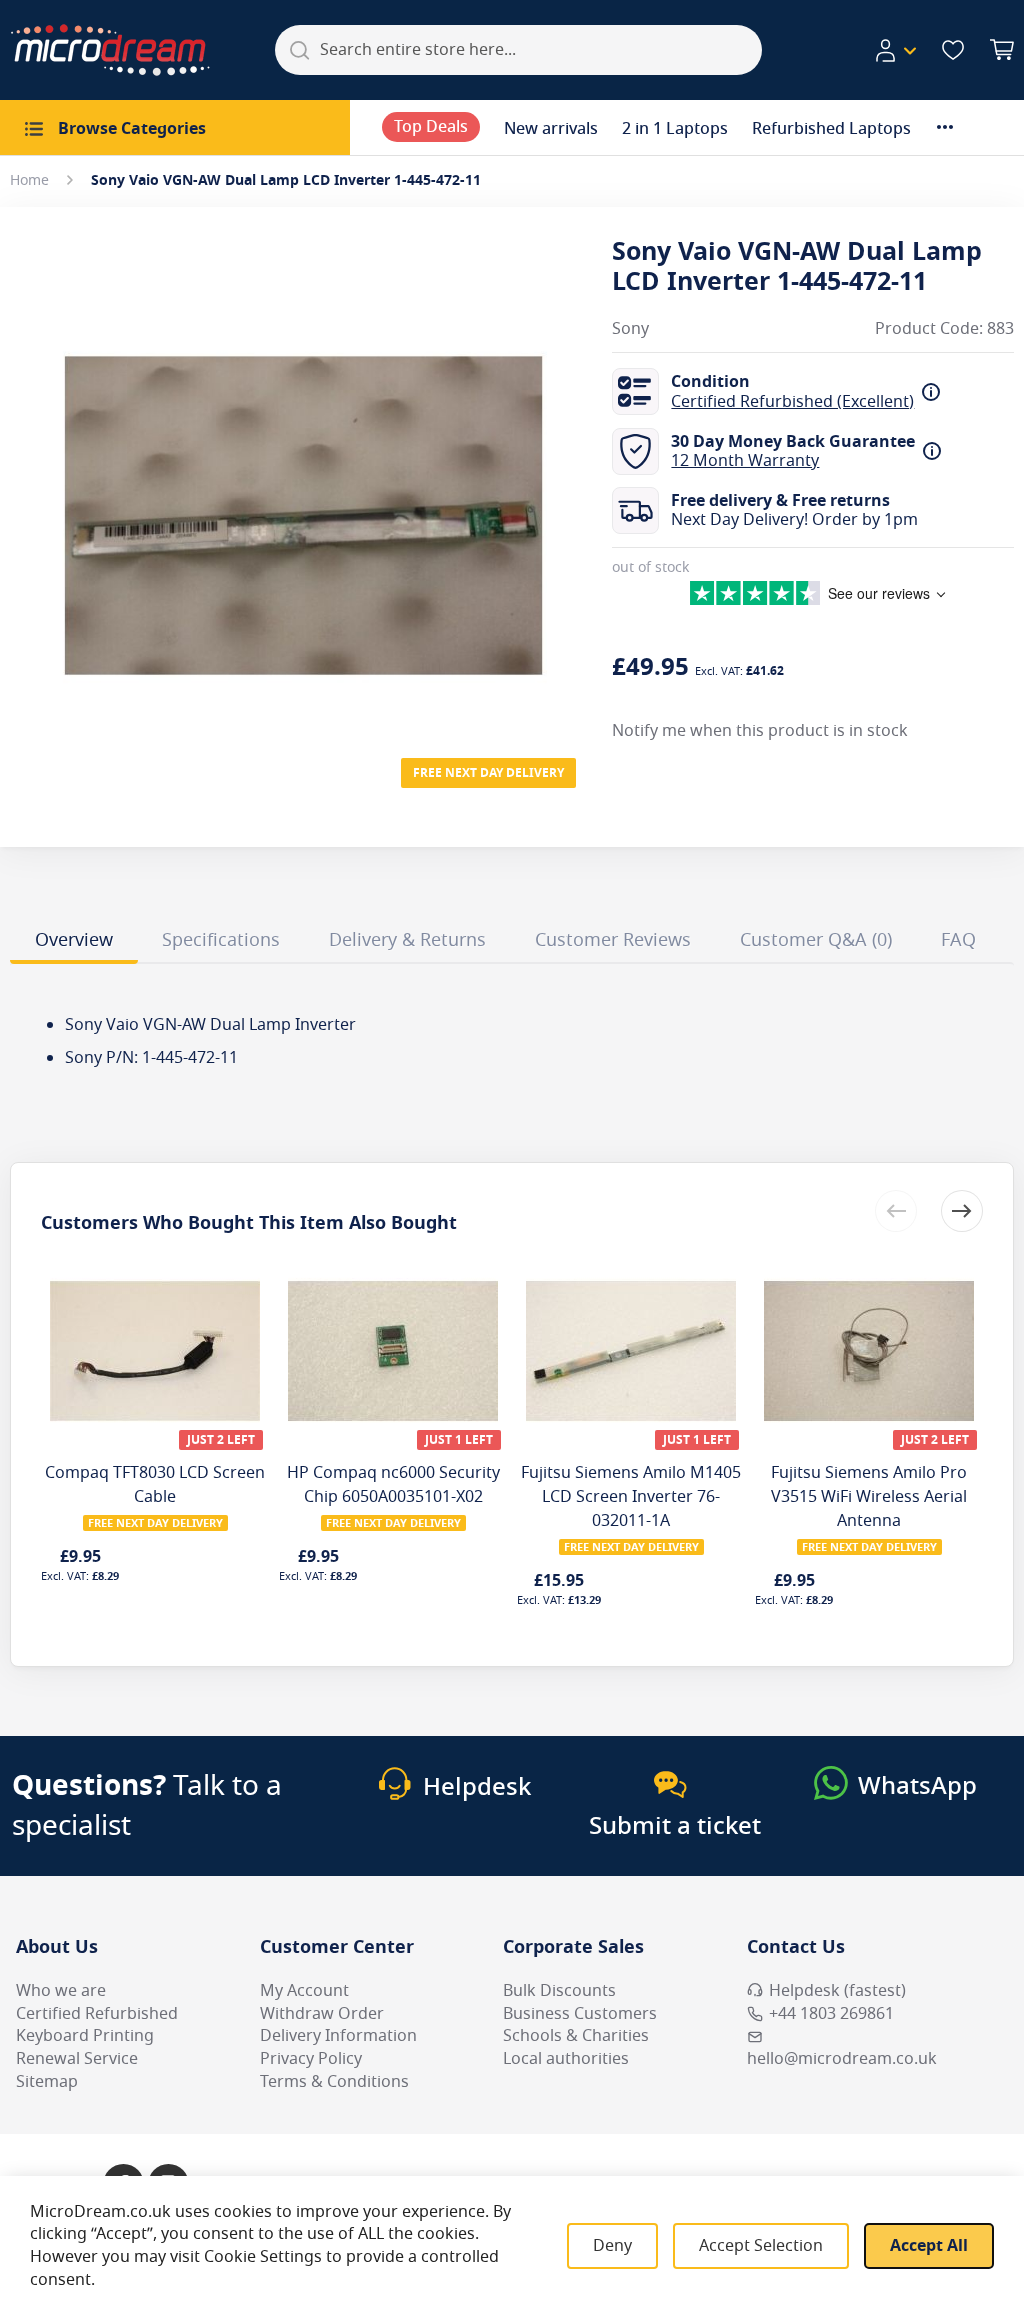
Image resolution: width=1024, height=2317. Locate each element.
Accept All (929, 2246)
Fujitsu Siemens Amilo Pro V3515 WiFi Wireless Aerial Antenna (869, 1497)
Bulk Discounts (559, 1991)
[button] (895, 51)
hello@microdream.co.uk (842, 2059)
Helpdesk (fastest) (837, 1991)
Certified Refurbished (97, 2014)
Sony (630, 329)
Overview (74, 940)
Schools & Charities (576, 2036)
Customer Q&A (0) (816, 940)
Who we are (61, 1991)
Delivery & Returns (407, 940)
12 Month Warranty (745, 461)
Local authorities (566, 2059)
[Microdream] (110, 50)
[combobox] (518, 50)
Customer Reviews (613, 940)
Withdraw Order (322, 2014)
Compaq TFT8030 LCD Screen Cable (155, 1485)
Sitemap (47, 2082)
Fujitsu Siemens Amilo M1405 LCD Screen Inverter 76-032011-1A (631, 1497)
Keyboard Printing (85, 2036)
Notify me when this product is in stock (760, 731)
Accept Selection (761, 2246)
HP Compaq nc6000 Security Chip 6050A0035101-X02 (393, 1485)
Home (29, 180)
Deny (612, 2246)
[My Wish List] (953, 50)
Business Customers (580, 2014)
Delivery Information (338, 2036)
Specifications (221, 940)
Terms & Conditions (334, 2082)
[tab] (74, 943)
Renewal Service (77, 2059)
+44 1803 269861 (831, 2014)
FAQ (958, 940)
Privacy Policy (311, 2059)
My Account (304, 1991)
